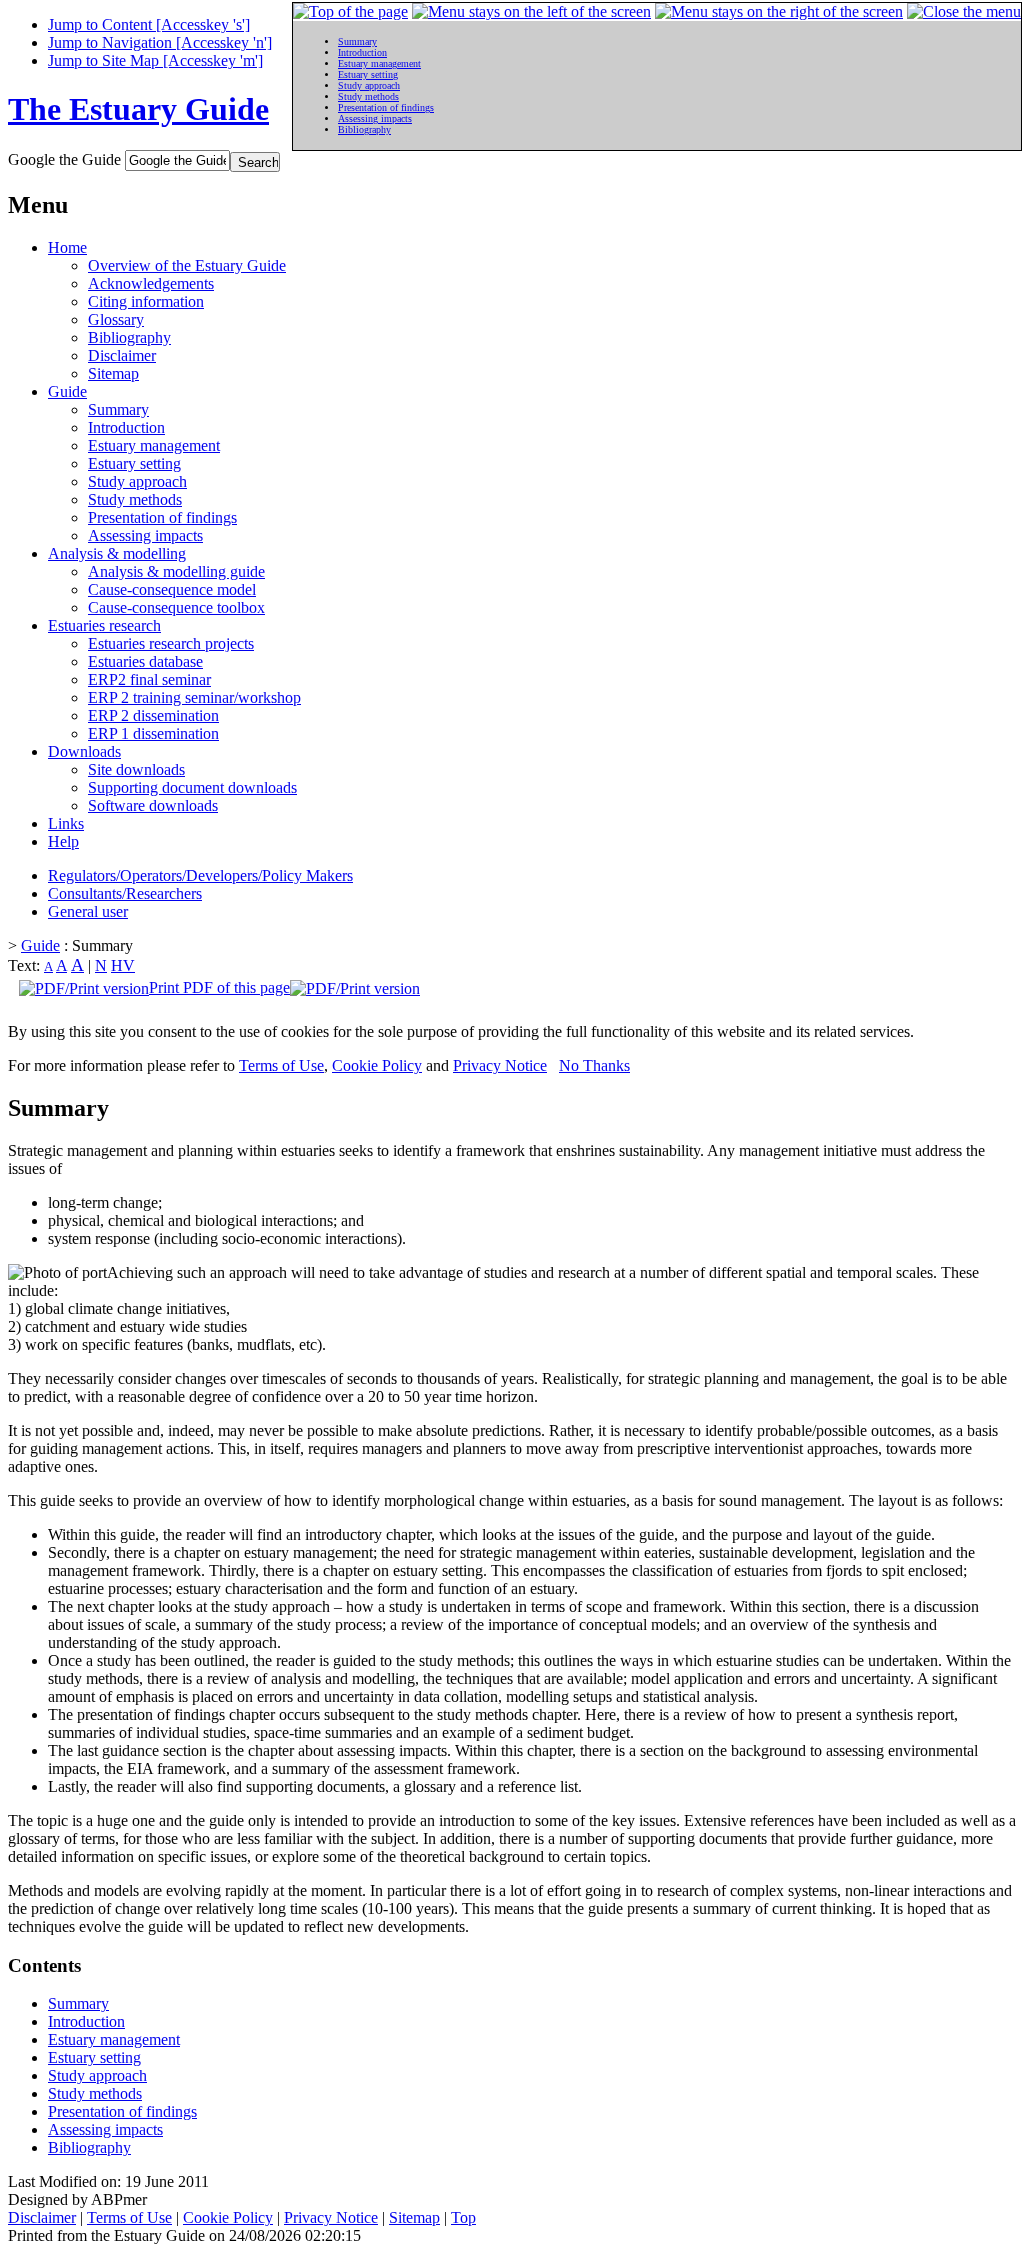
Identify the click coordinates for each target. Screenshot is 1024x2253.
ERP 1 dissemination (153, 733)
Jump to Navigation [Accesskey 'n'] (160, 42)
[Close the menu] (964, 11)
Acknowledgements (151, 283)
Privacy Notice (500, 1065)
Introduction (126, 427)
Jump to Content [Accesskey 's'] (149, 24)
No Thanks (594, 1065)
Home (67, 247)
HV (123, 965)
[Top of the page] (350, 11)
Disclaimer (122, 355)
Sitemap (113, 373)
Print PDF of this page (219, 987)
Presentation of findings (162, 517)
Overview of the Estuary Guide (187, 265)
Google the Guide (64, 159)
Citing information (146, 301)
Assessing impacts (145, 535)
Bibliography (129, 337)
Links (66, 823)
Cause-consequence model (172, 589)
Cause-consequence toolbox (176, 607)
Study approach (137, 481)
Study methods (135, 499)
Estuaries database (145, 661)
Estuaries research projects (171, 643)
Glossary (116, 319)
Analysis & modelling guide (176, 571)
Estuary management (154, 445)
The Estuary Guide (138, 109)
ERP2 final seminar (149, 679)
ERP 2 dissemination (153, 715)
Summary (118, 409)
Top (463, 2217)
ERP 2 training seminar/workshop (194, 697)
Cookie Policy (377, 1065)
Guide (67, 391)
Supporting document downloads (192, 787)
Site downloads (136, 769)
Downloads (84, 751)
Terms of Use (281, 1065)
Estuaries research (104, 625)
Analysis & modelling (117, 553)
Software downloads (153, 805)
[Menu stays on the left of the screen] (531, 11)
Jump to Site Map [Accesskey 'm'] (155, 60)
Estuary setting (134, 463)
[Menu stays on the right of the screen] (779, 11)
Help (63, 841)
